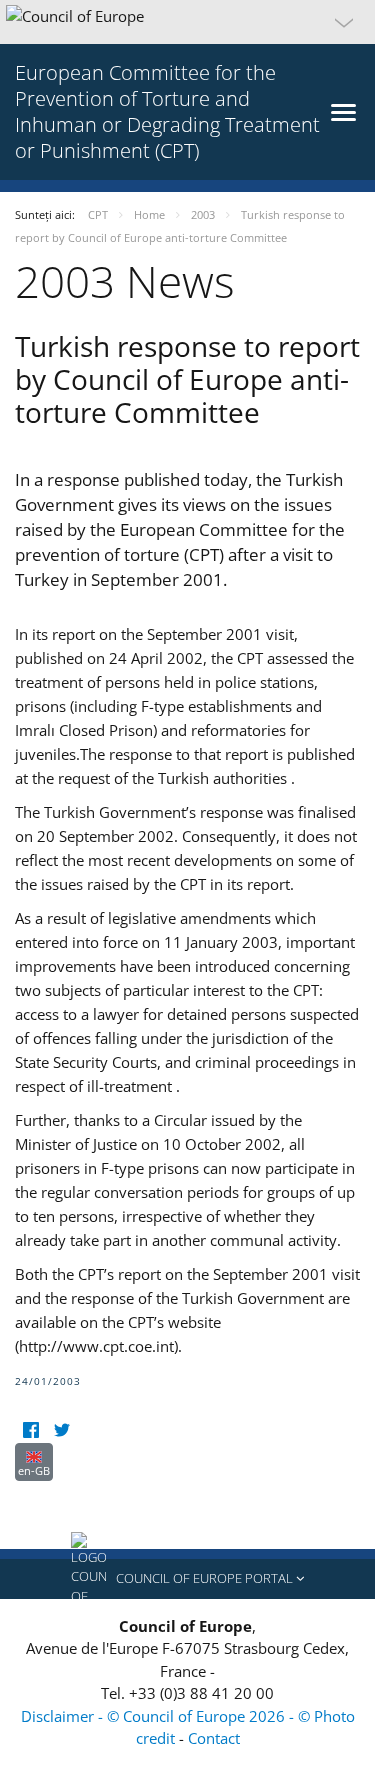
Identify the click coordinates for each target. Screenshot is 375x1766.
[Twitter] (61, 1430)
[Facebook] (30, 1430)
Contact (214, 1738)
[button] (187, 22)
